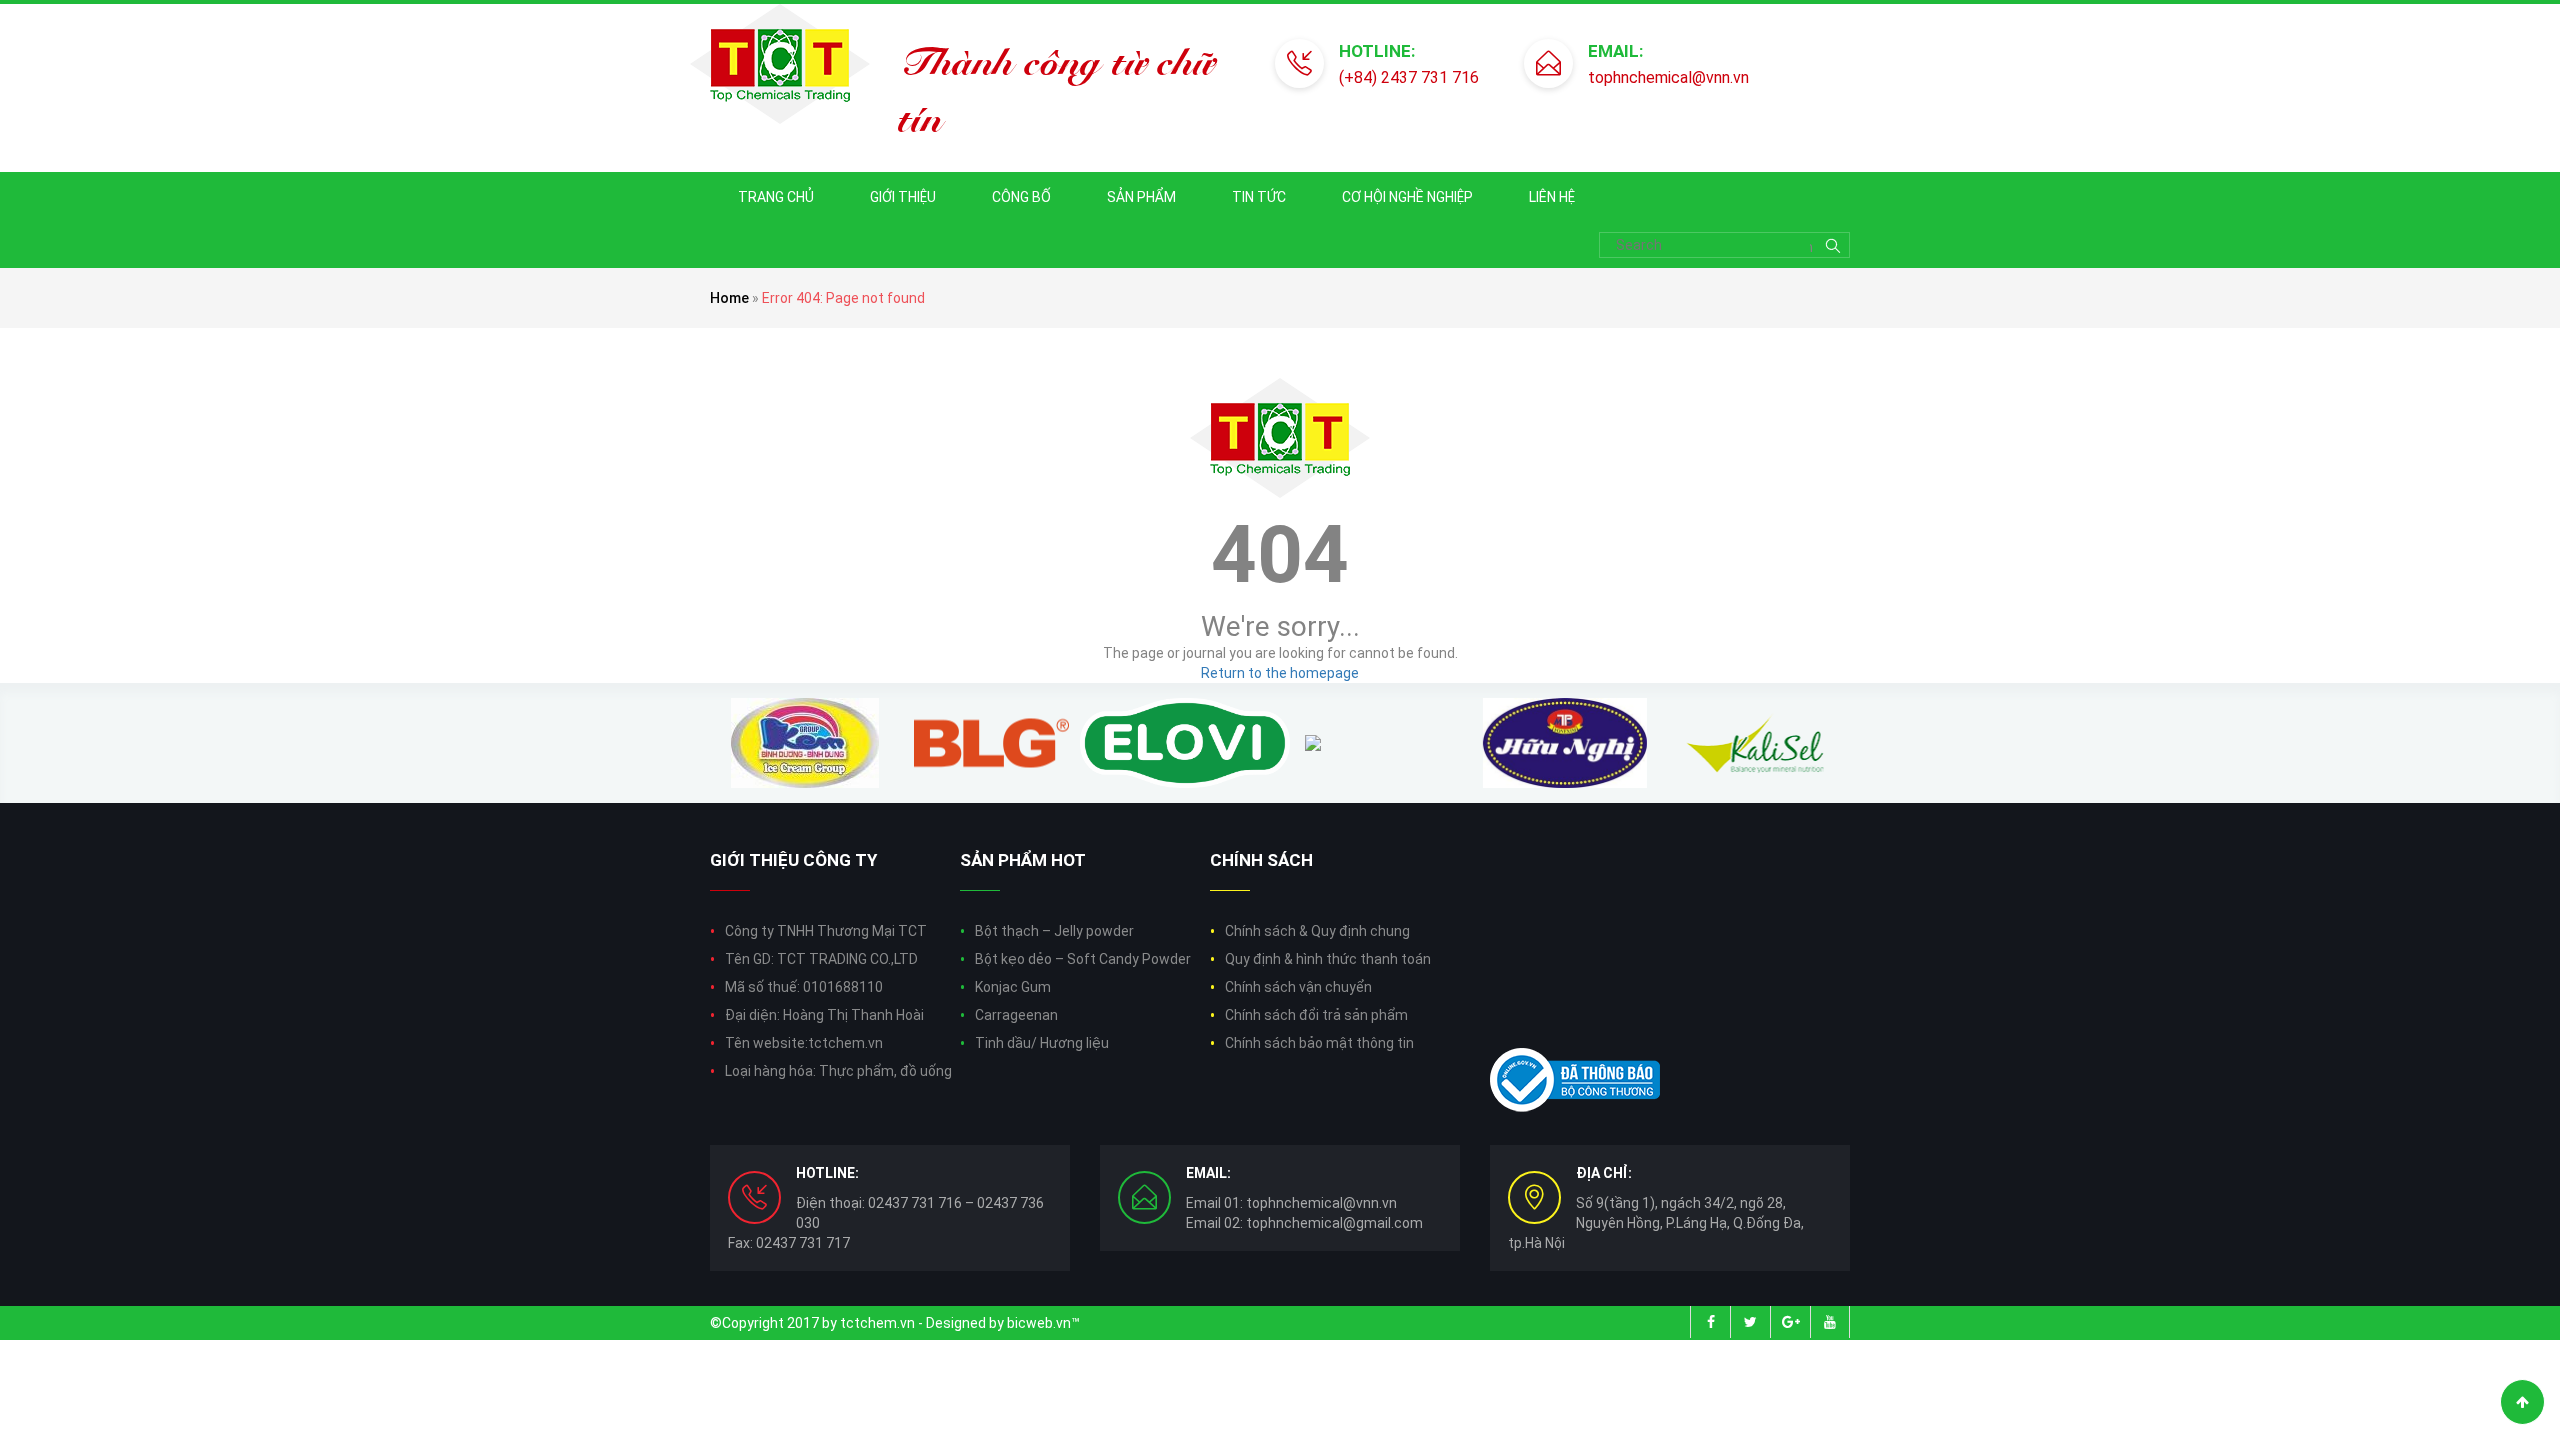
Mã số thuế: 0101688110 (804, 987)
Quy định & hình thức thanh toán (1328, 959)
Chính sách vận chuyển (1298, 987)
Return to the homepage (1280, 673)
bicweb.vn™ (1043, 1323)
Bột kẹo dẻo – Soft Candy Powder (1083, 959)
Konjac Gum (1013, 987)
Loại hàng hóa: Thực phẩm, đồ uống (838, 1071)
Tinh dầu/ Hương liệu (1042, 1043)
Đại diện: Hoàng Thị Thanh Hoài (824, 1015)
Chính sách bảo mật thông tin (1319, 1043)
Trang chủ (776, 197)
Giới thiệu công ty (793, 860)
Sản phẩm (1141, 197)
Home (729, 298)
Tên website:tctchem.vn (804, 1043)
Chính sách (1261, 860)
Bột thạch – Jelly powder (1054, 931)
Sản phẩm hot (1023, 860)
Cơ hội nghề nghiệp (1407, 197)
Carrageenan (1016, 1015)
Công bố (1021, 197)
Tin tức (1259, 197)
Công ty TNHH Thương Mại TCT (826, 931)
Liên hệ (1552, 197)
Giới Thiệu (903, 197)
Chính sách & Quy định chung (1317, 931)
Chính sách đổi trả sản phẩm (1316, 1015)
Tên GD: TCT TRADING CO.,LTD (821, 959)
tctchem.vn (877, 1323)
